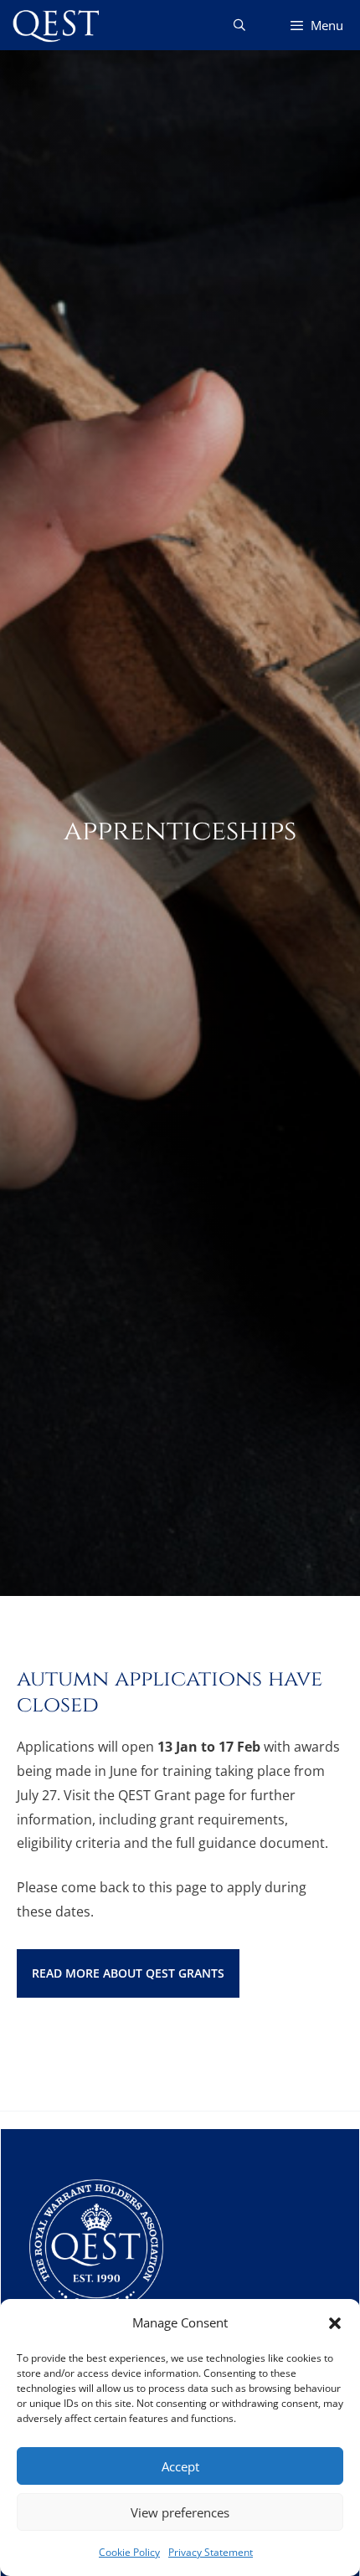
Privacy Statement (211, 2552)
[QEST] (54, 25)
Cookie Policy (129, 2552)
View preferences (180, 2512)
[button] (335, 2323)
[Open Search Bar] (239, 25)
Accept (180, 2466)
